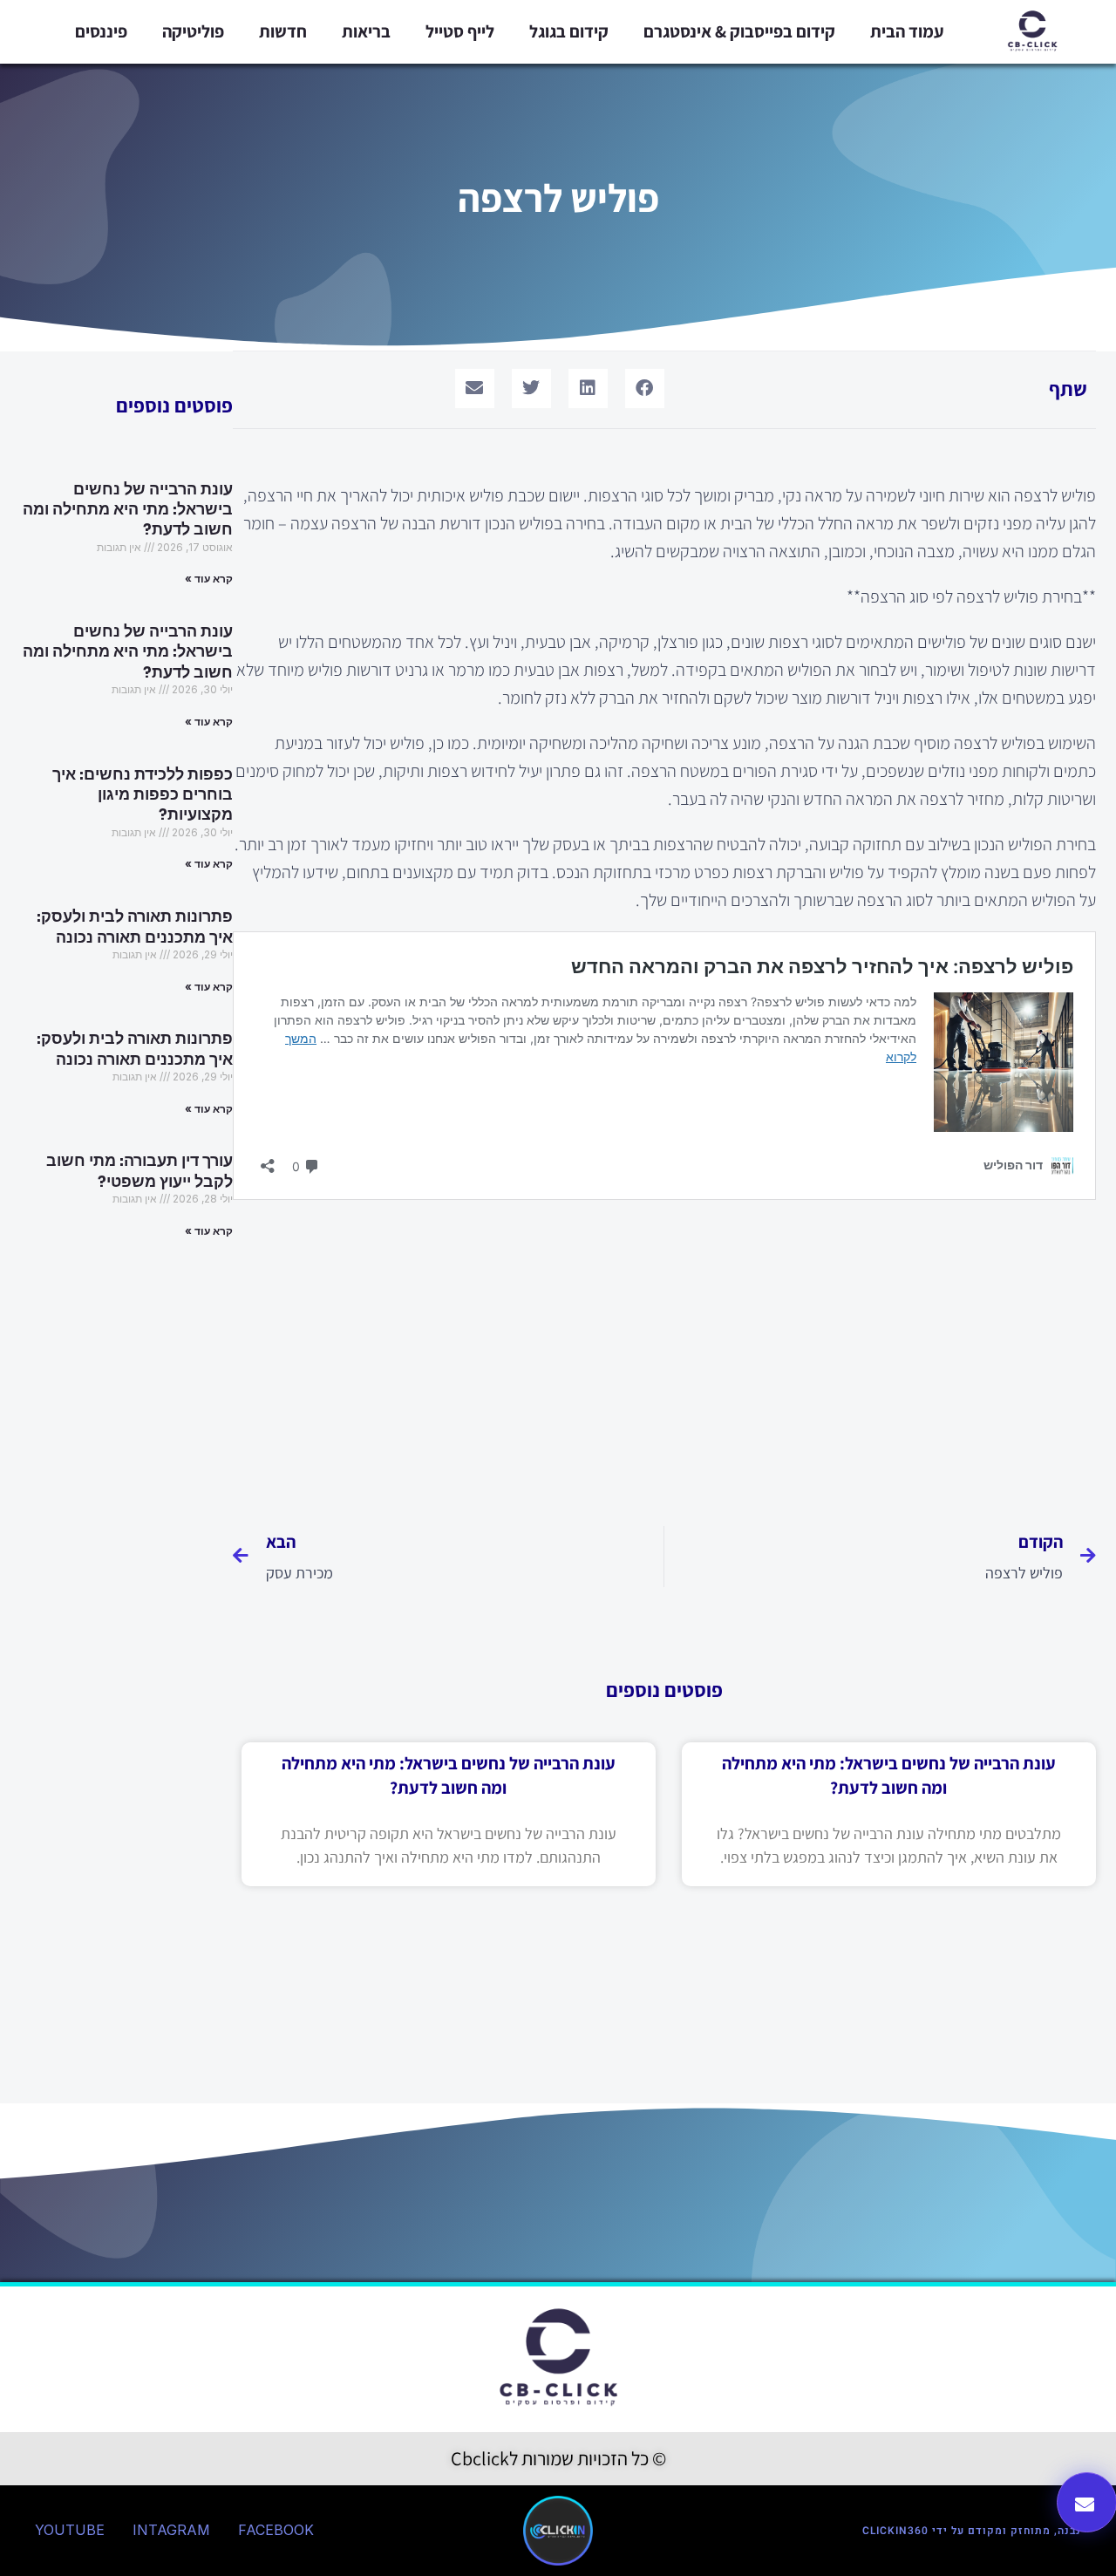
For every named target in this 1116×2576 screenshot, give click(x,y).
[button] (645, 388)
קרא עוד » (209, 579)
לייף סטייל (460, 31)
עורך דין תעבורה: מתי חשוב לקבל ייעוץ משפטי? (139, 1171)
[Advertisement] (664, 1356)
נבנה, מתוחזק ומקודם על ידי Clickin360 (972, 2531)
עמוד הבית (907, 31)
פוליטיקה (193, 31)
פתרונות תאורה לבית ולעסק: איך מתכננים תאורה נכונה (135, 927)
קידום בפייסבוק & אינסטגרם (739, 31)
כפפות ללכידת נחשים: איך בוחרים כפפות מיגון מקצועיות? (143, 795)
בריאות (366, 31)
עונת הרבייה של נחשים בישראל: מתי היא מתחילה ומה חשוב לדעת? (128, 510)
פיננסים (101, 31)
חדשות (283, 31)
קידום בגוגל (569, 31)
